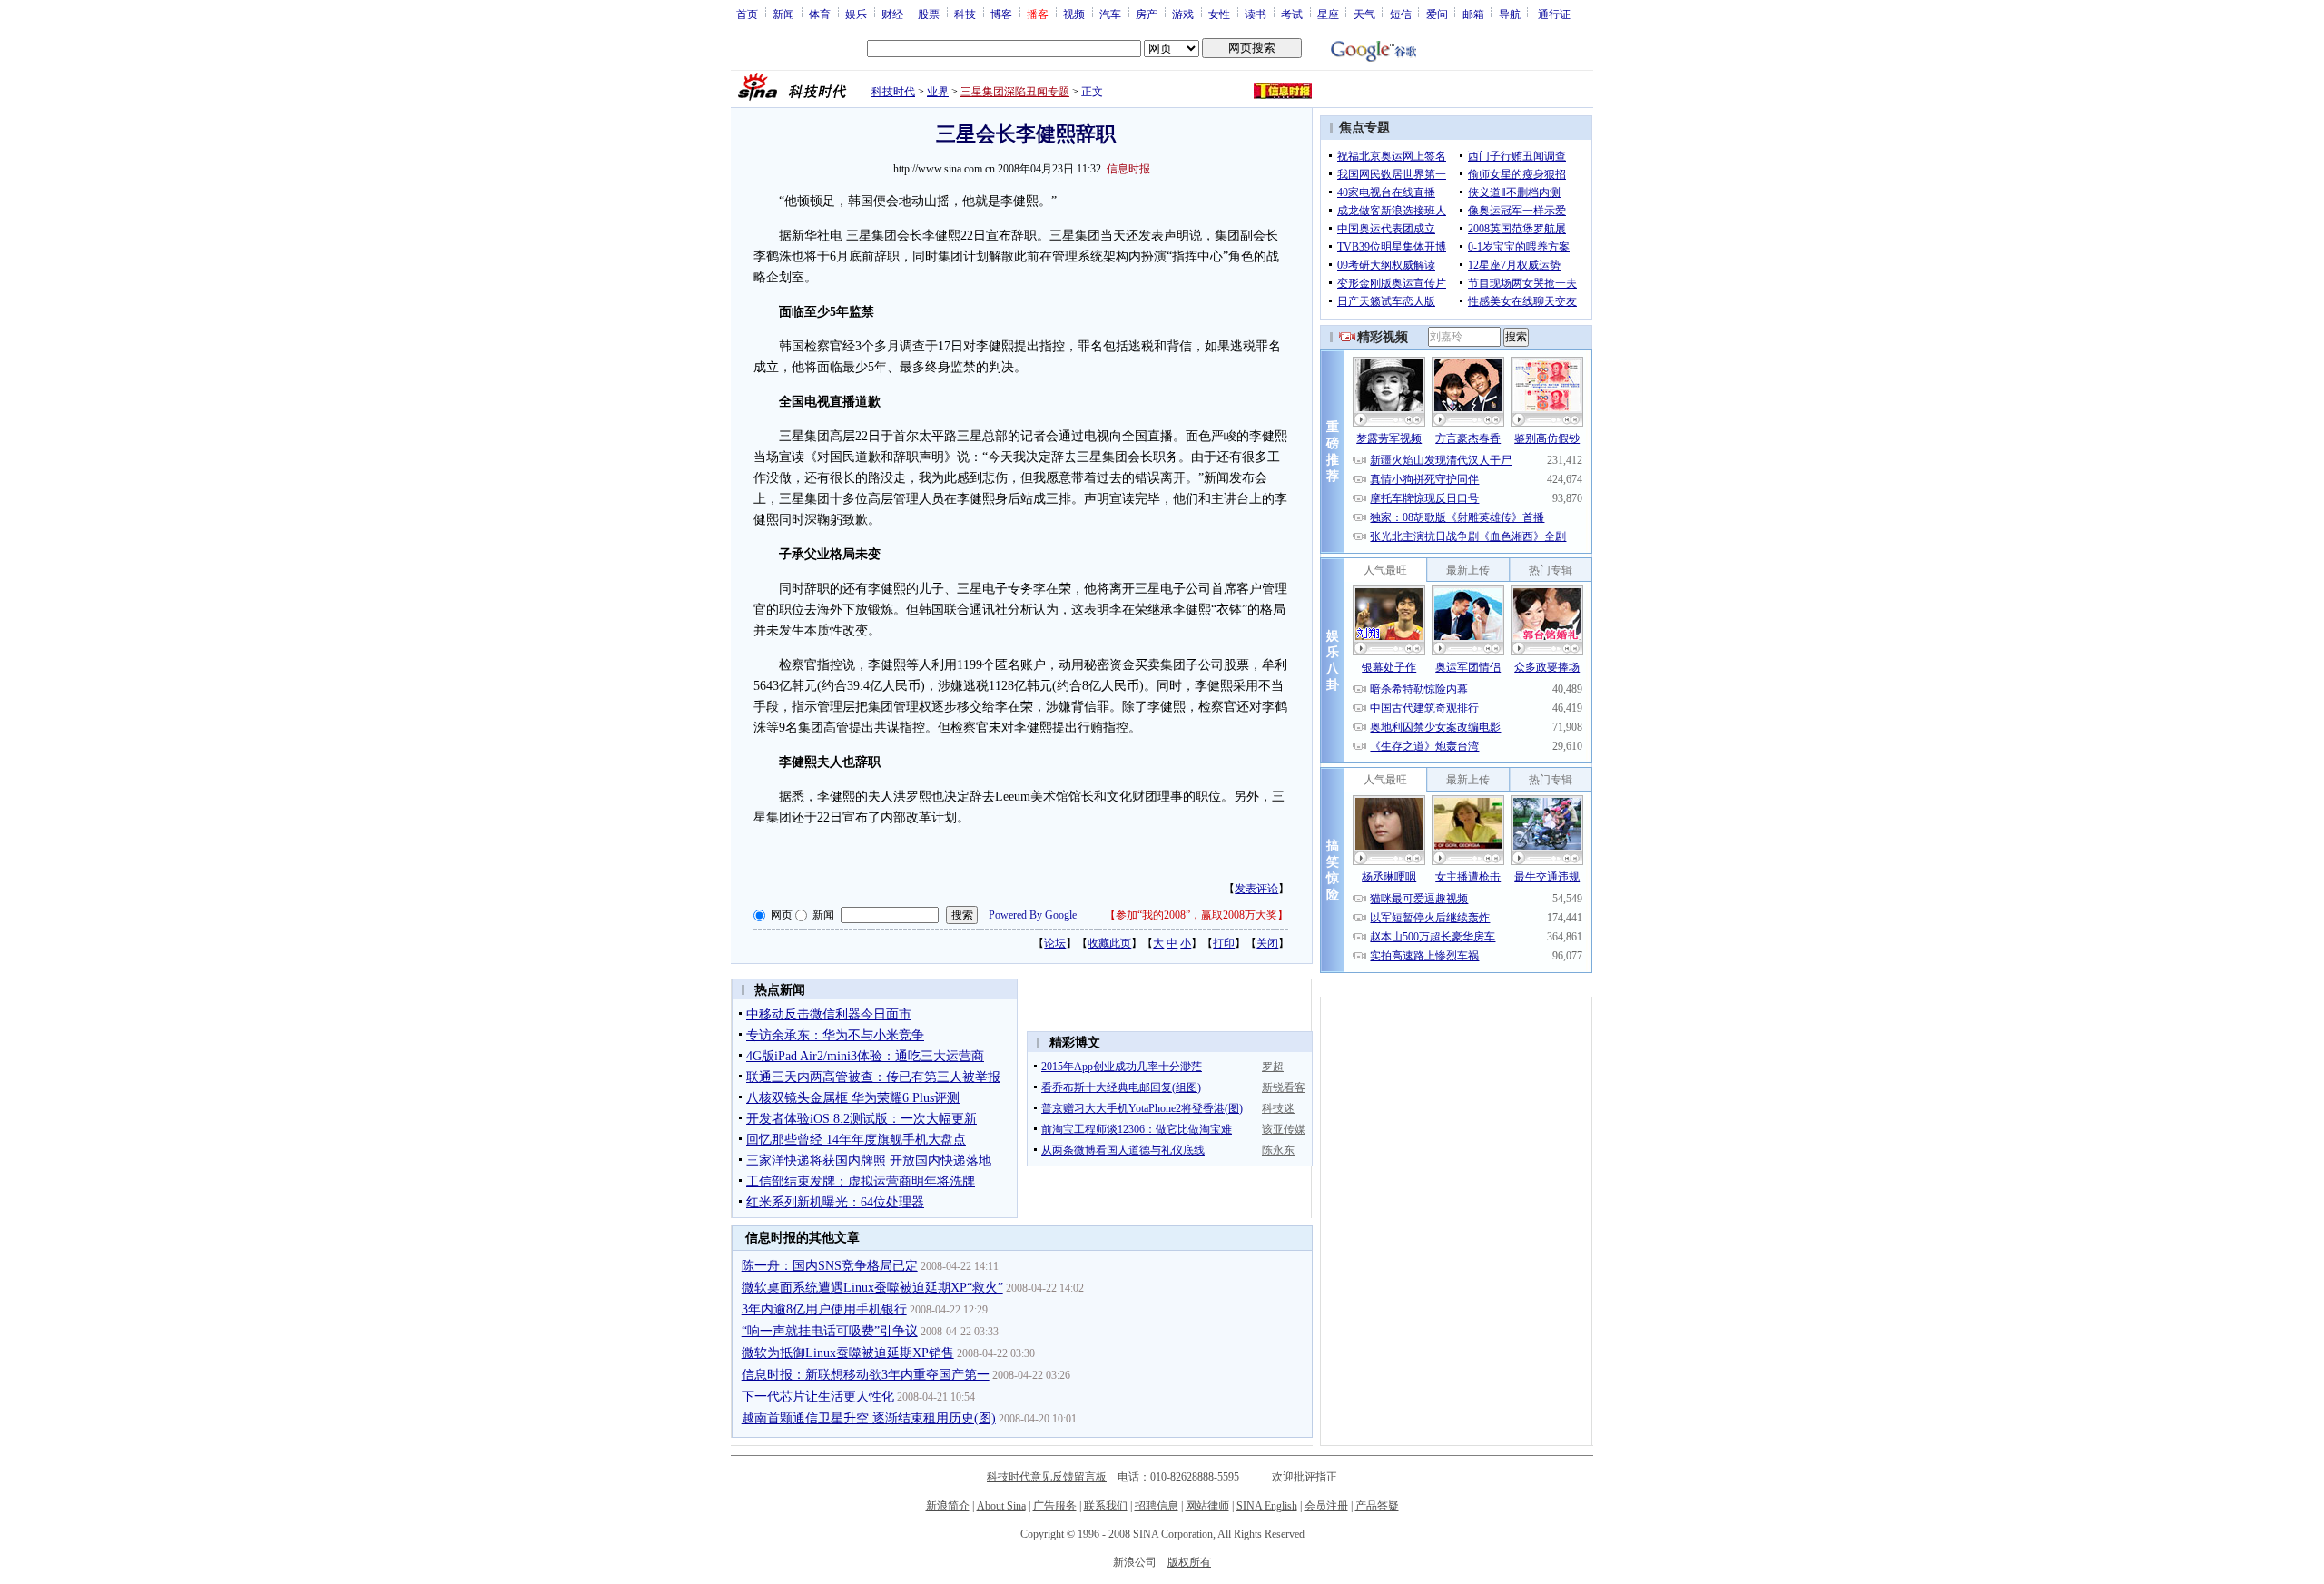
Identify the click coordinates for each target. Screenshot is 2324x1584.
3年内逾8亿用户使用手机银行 (824, 1309)
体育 (820, 14)
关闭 (1267, 943)
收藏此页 (1109, 943)
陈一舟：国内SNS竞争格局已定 (830, 1266)
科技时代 (893, 92)
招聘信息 (1157, 1506)
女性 (1219, 14)
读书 (1256, 14)
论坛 (1055, 943)
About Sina (1001, 1506)
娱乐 (856, 14)
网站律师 (1207, 1506)
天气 (1364, 14)
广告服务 (1055, 1506)
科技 (965, 14)
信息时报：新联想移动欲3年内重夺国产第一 (866, 1375)
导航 (1510, 14)
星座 (1328, 14)
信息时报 (1128, 169)
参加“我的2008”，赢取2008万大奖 (1196, 915)
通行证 (1554, 14)
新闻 (783, 14)
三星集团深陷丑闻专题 (1015, 92)
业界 (938, 92)
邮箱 (1473, 14)
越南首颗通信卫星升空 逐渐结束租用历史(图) (869, 1418)
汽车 (1110, 14)
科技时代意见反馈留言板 (1047, 1477)
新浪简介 (948, 1506)
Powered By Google (1033, 915)
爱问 (1437, 14)
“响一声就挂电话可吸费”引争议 (830, 1331)
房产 (1147, 14)
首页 (747, 14)
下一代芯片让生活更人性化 (818, 1397)
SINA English (1267, 1506)
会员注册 (1326, 1506)
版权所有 (1189, 1562)
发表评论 (1256, 889)
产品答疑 (1377, 1506)
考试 (1292, 14)
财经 (892, 14)
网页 (782, 915)
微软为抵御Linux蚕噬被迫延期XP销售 (848, 1353)
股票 (929, 14)
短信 (1401, 14)
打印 (1224, 943)
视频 (1074, 14)
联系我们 (1106, 1506)
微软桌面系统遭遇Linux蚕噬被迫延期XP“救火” (872, 1288)
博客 (1001, 14)
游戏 (1183, 14)
